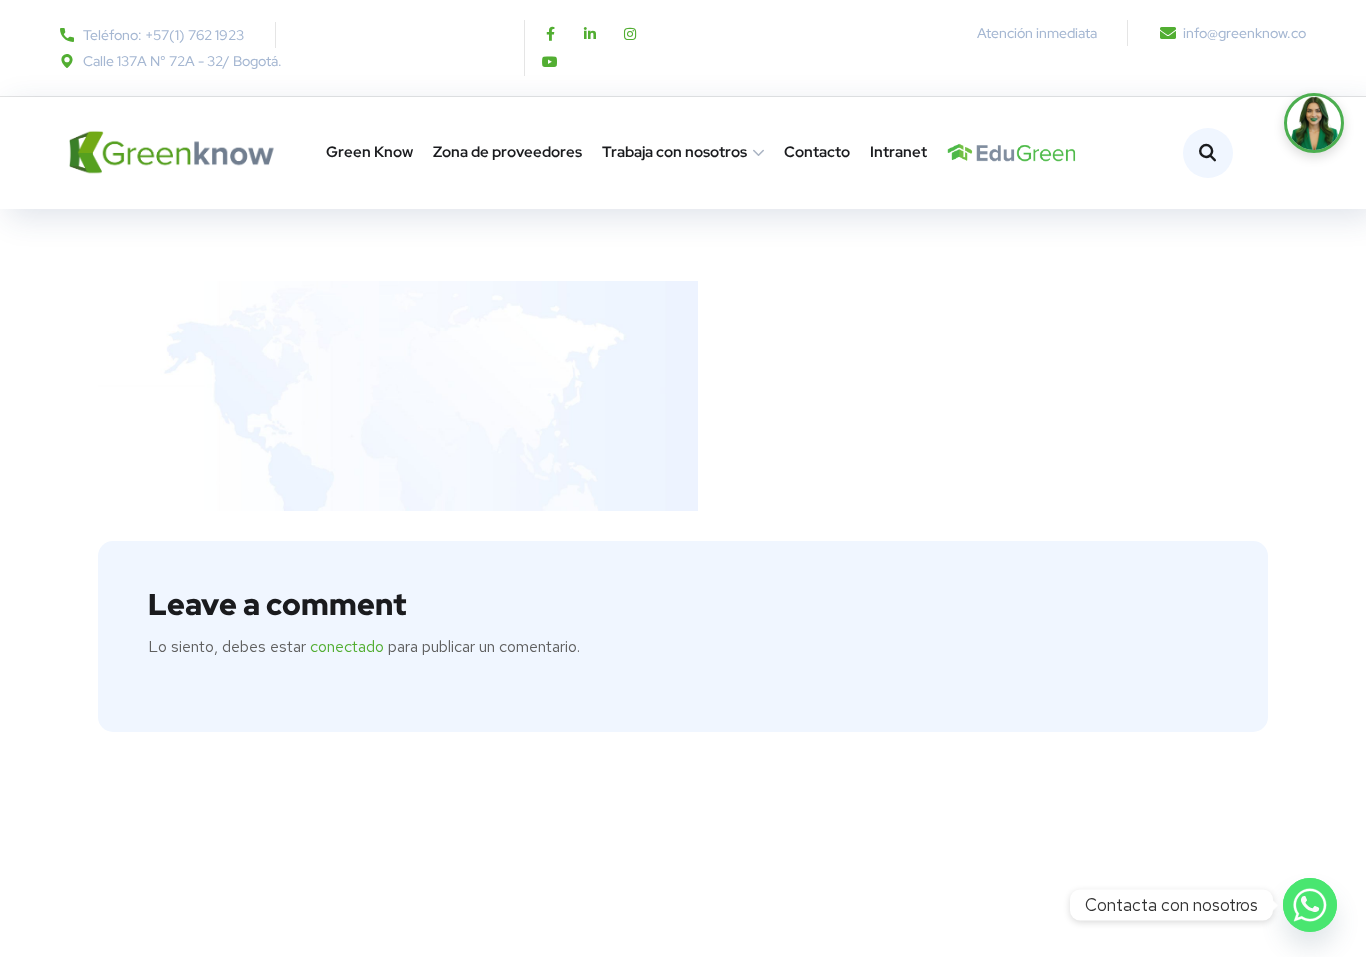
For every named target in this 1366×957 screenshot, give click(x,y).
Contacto (817, 152)
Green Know (369, 152)
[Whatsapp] (1310, 905)
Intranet (898, 152)
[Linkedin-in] (590, 34)
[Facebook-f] (550, 34)
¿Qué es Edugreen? (955, 152)
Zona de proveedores (507, 152)
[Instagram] (630, 34)
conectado (347, 646)
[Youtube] (550, 62)
